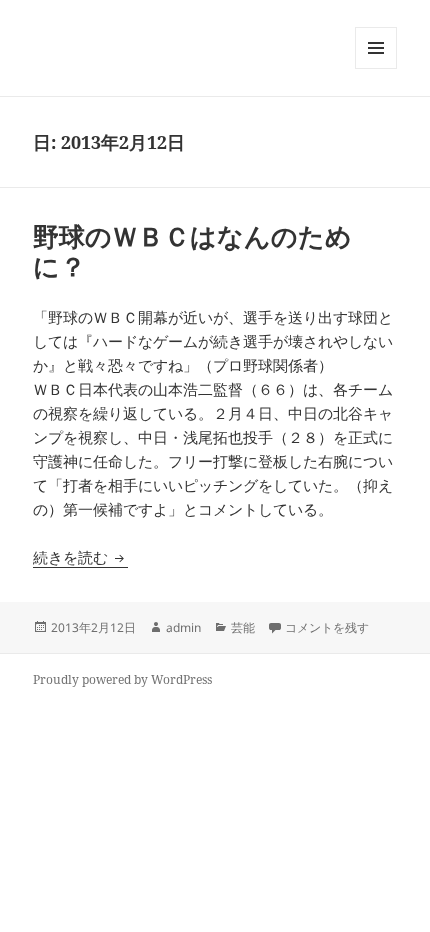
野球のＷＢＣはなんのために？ (192, 251)
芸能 (243, 627)
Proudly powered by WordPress (122, 679)
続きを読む (80, 557)
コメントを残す (327, 627)
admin (183, 627)
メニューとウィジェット (376, 68)
